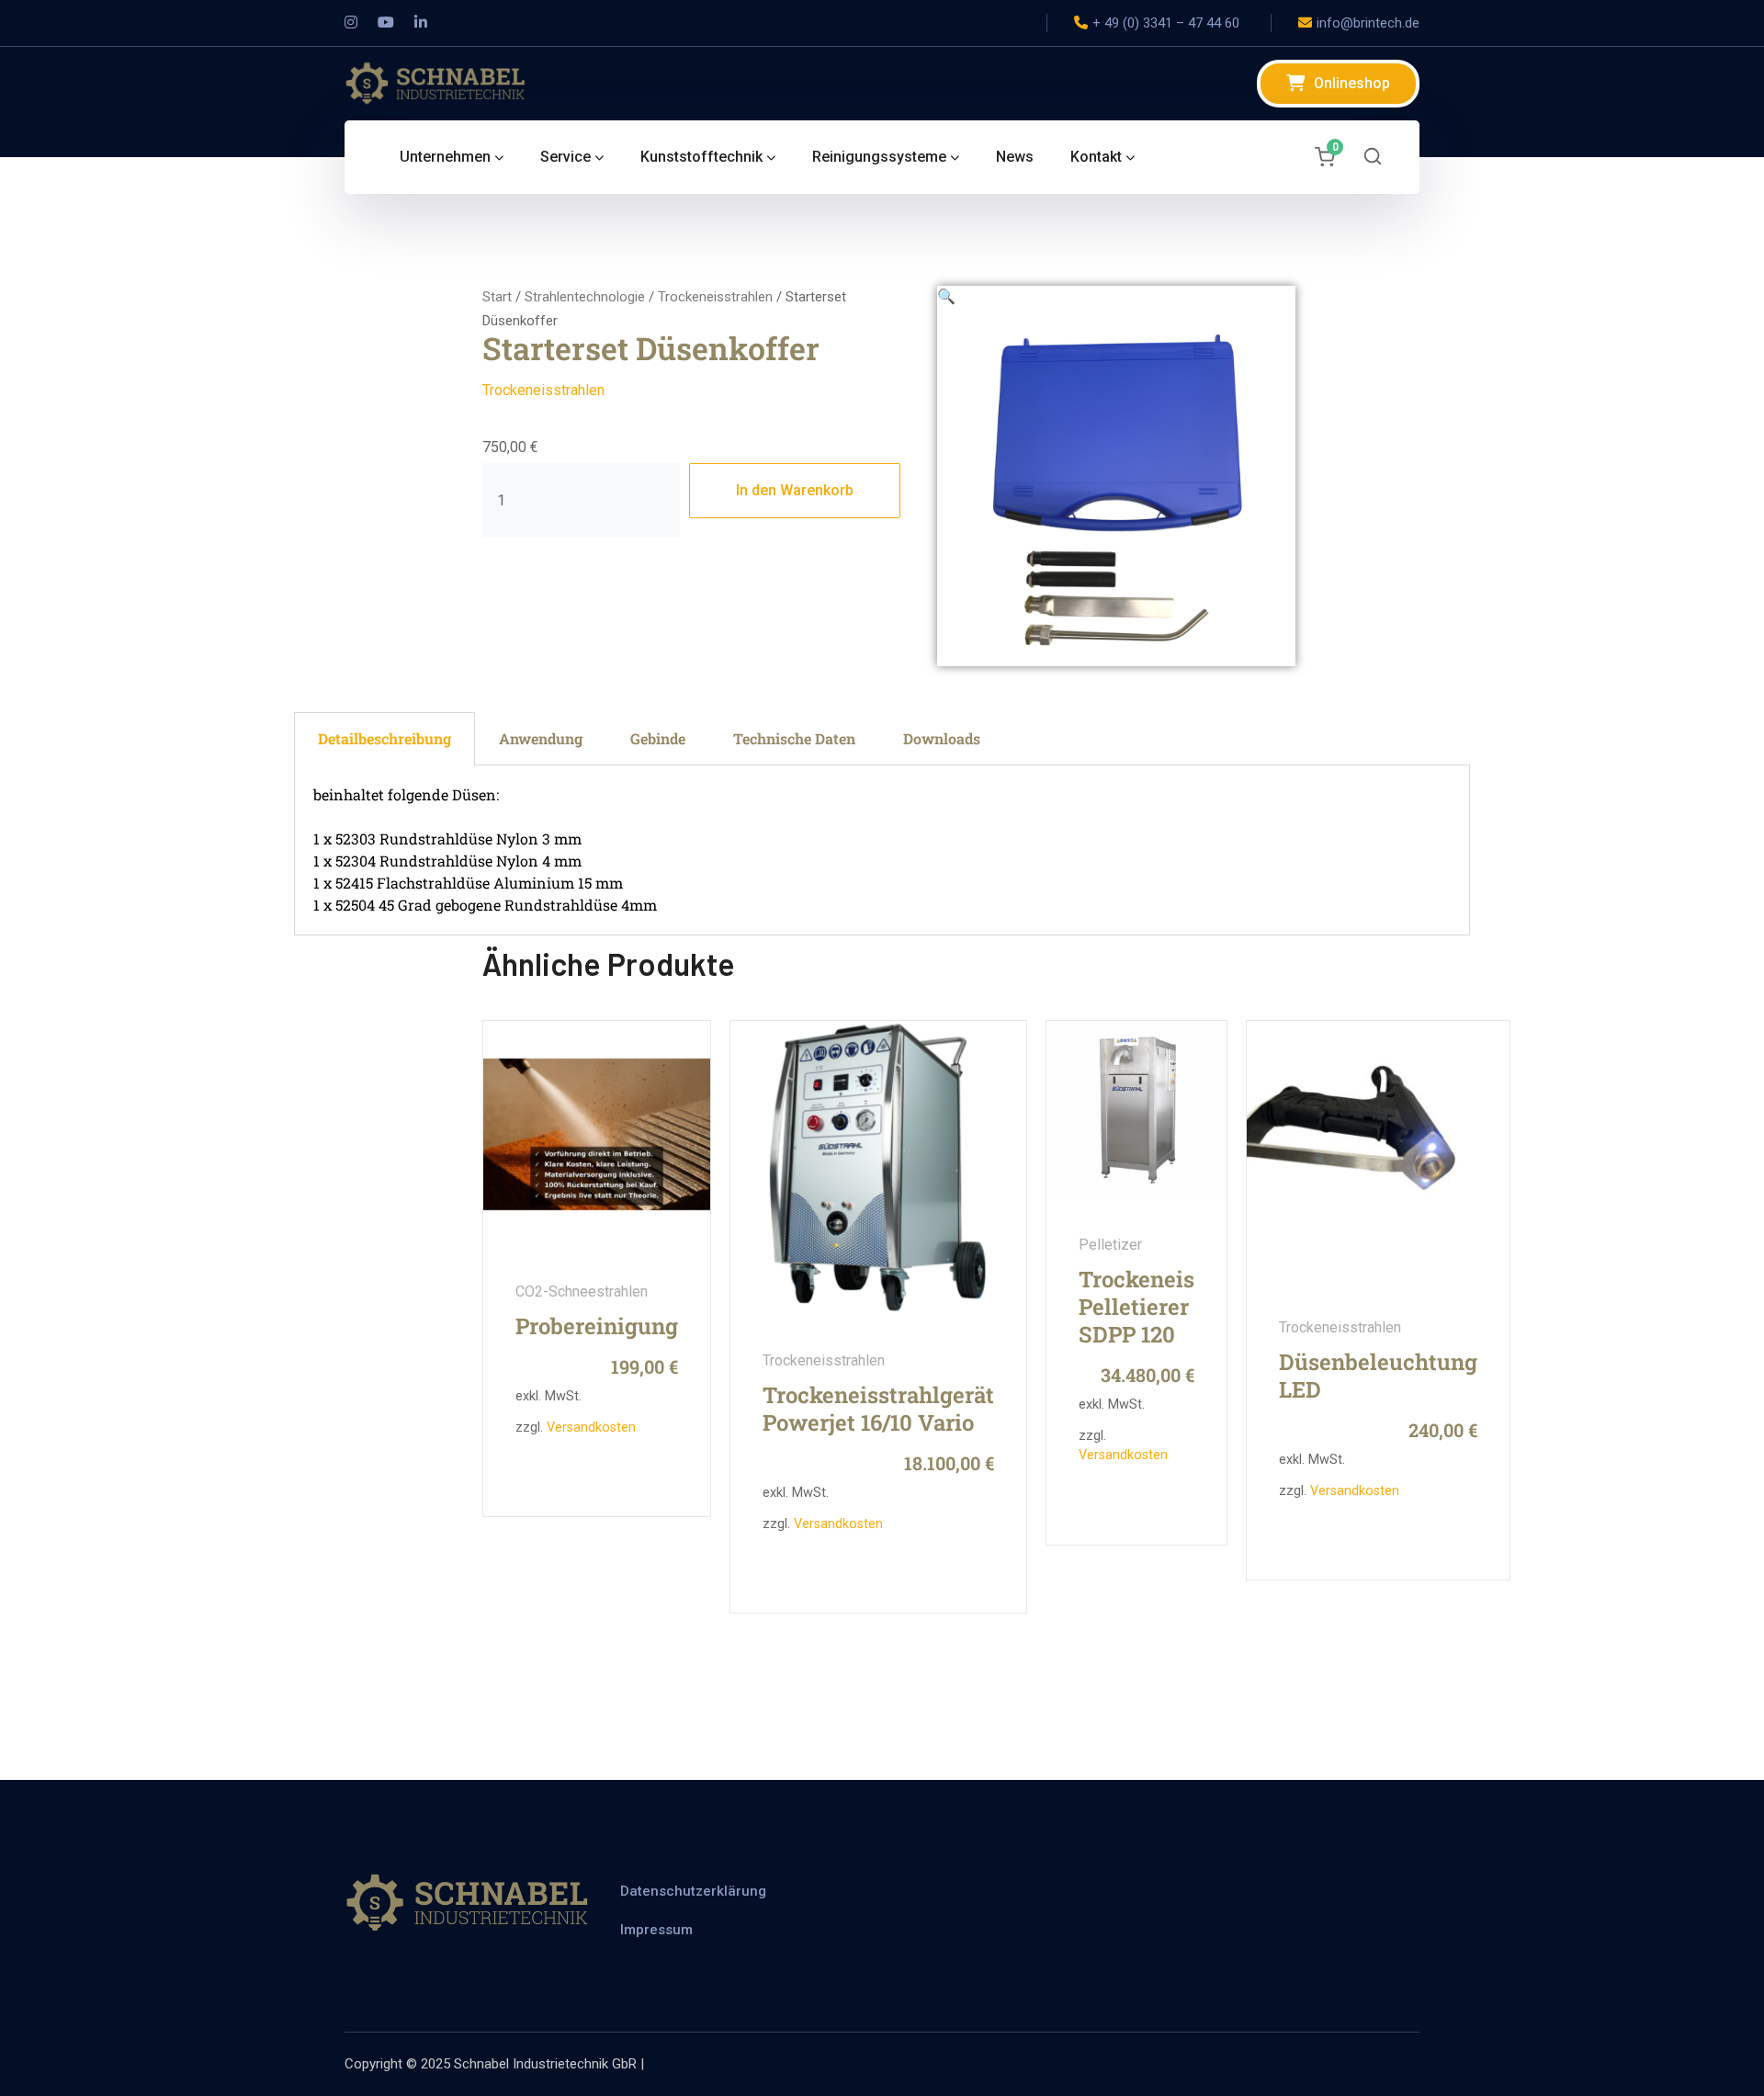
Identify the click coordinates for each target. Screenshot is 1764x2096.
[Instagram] (351, 23)
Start (497, 297)
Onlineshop (1352, 83)
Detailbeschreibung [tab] (384, 738)
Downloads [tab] (942, 738)
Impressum (656, 1930)
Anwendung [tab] (541, 738)
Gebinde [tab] (658, 738)
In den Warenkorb (795, 490)
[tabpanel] (882, 850)
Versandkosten (591, 1428)
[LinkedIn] (421, 23)
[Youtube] (386, 23)
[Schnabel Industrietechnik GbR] (436, 82)
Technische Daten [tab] (794, 738)
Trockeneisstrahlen (715, 297)
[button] (946, 296)
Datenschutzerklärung (693, 1891)
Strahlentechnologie (585, 297)
